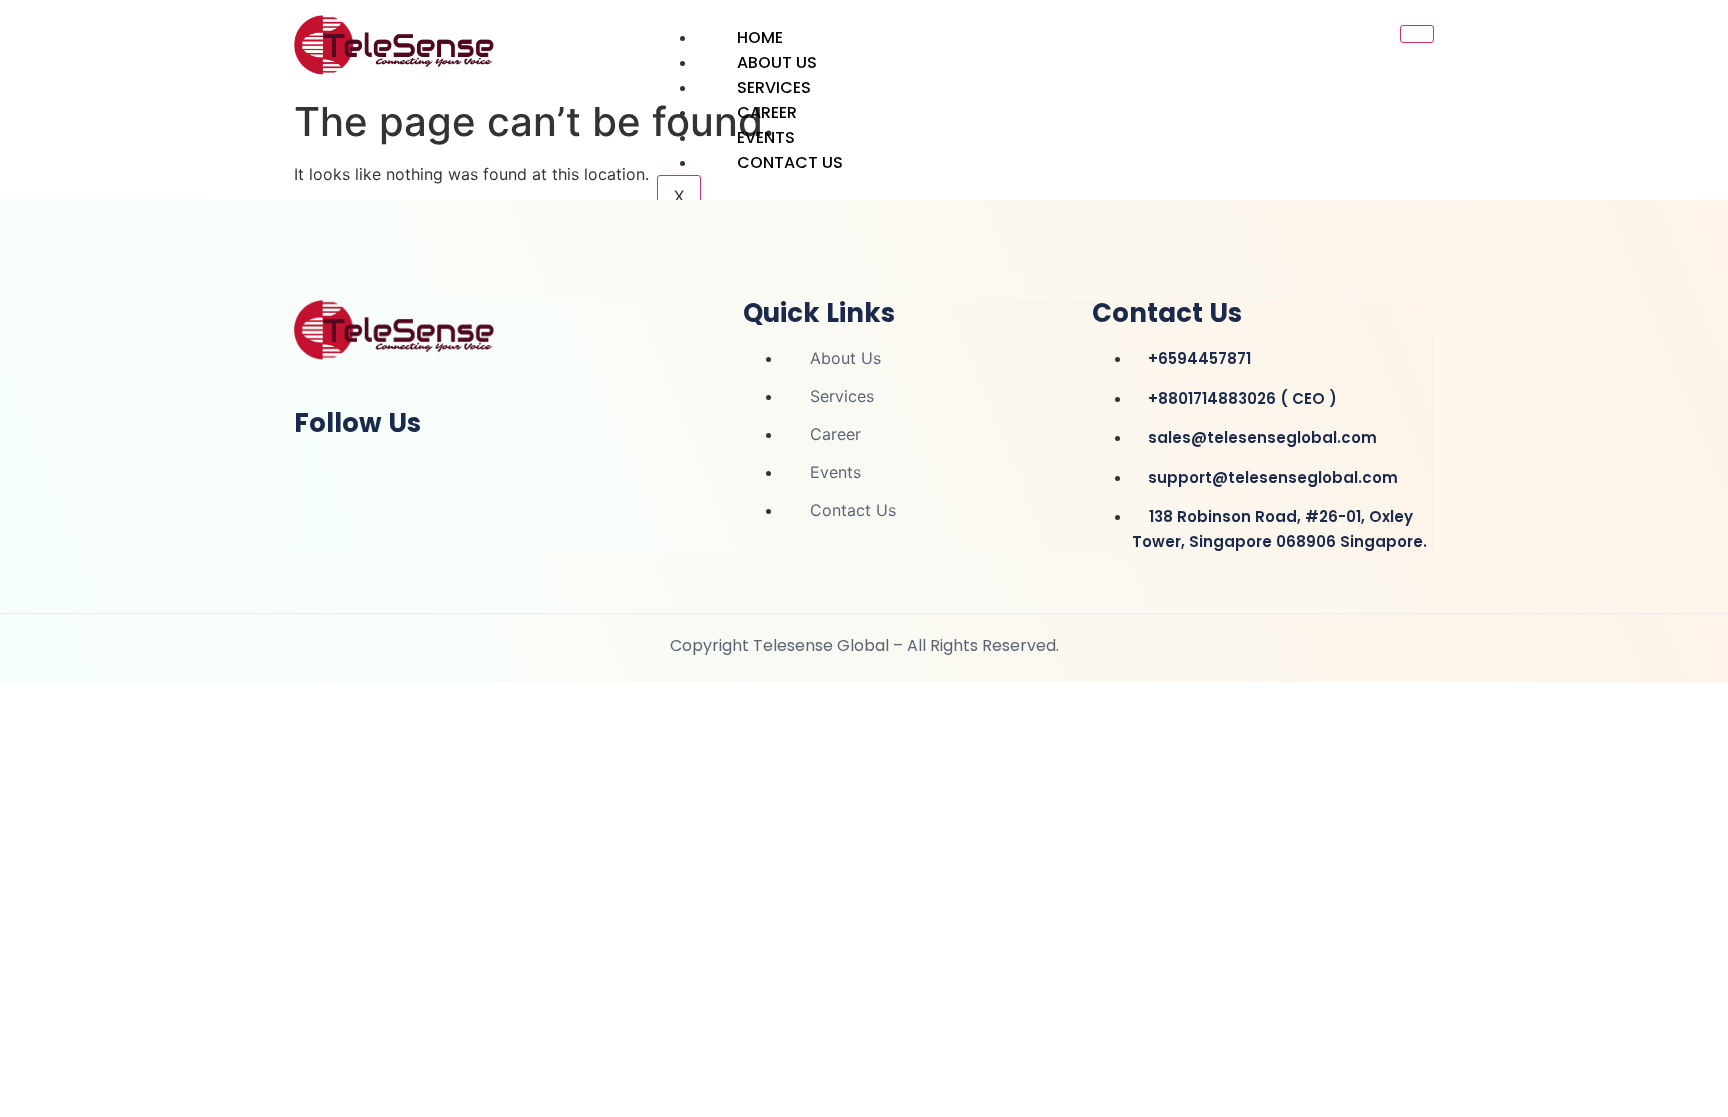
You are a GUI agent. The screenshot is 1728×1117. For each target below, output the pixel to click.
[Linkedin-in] (319, 476)
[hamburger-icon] (1417, 34)
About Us (777, 62)
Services (774, 87)
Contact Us (790, 162)
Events (766, 137)
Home (760, 37)
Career (767, 112)
